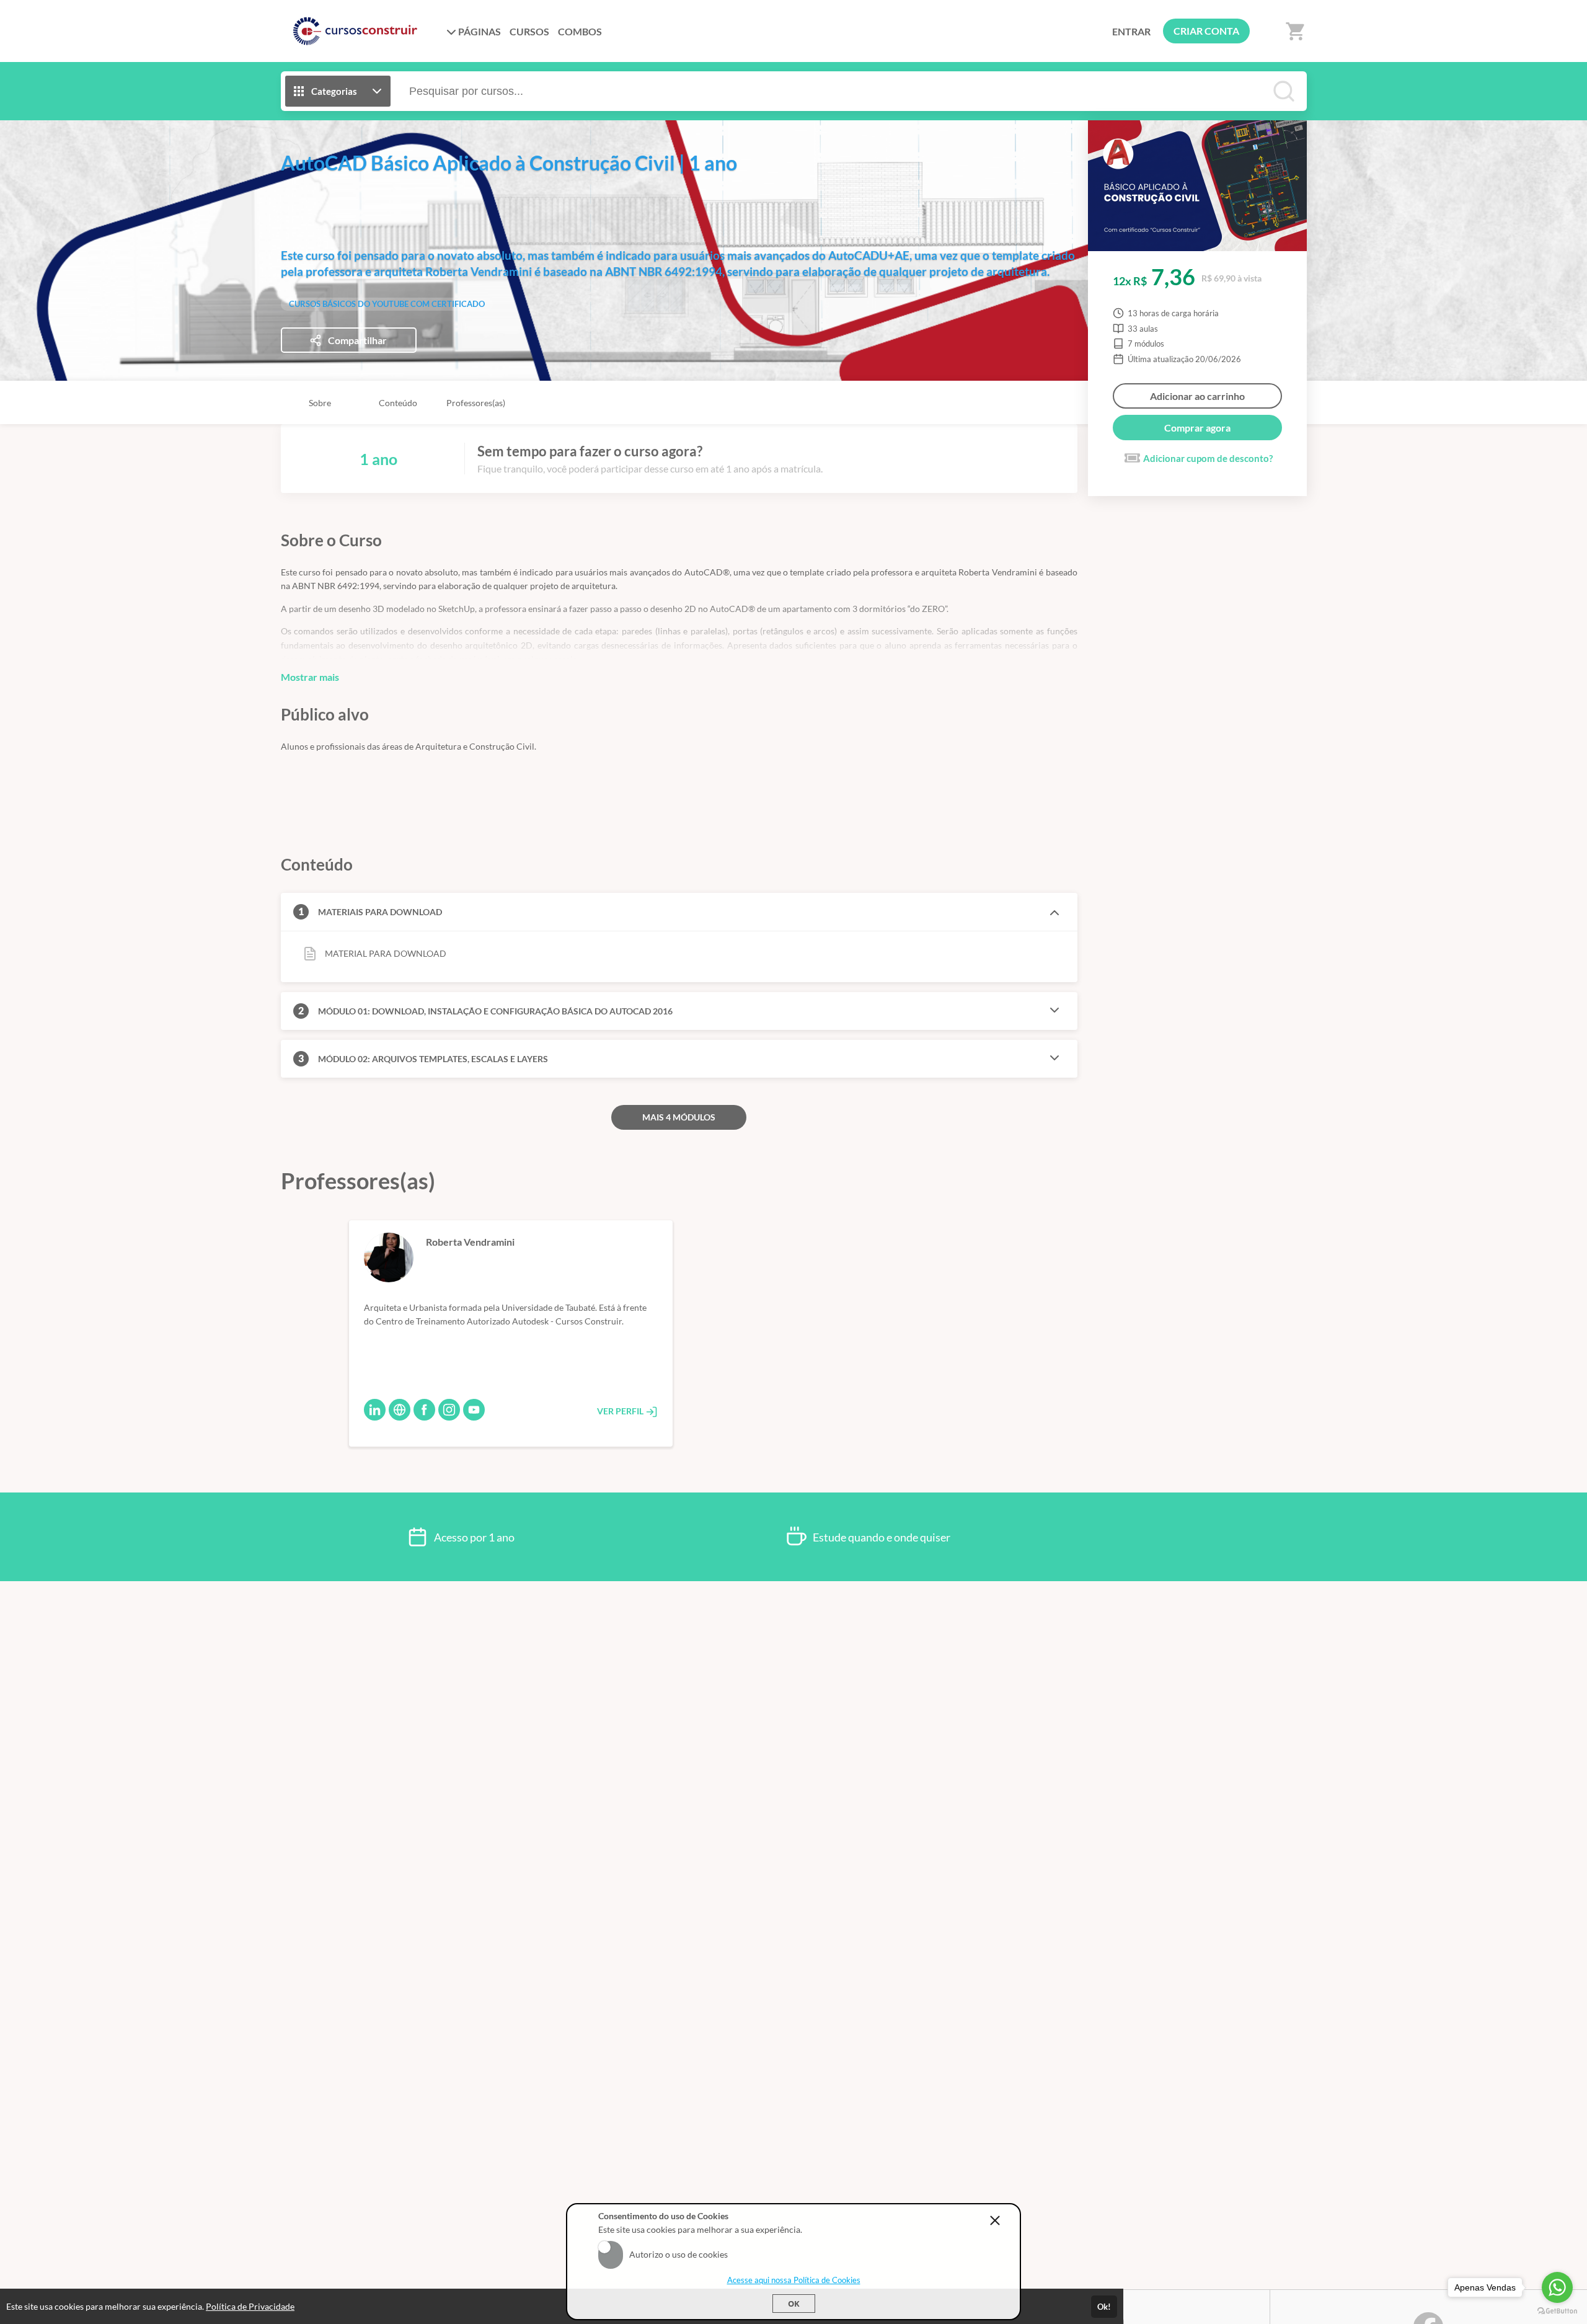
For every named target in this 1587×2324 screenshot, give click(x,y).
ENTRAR (1131, 31)
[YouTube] (474, 1410)
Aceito (611, 2247)
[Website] (400, 1410)
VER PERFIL (621, 1411)
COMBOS (580, 31)
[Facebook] (424, 1410)
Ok (794, 2304)
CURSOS (529, 31)
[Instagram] (449, 1410)
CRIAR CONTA (1206, 31)
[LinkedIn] (375, 1410)
